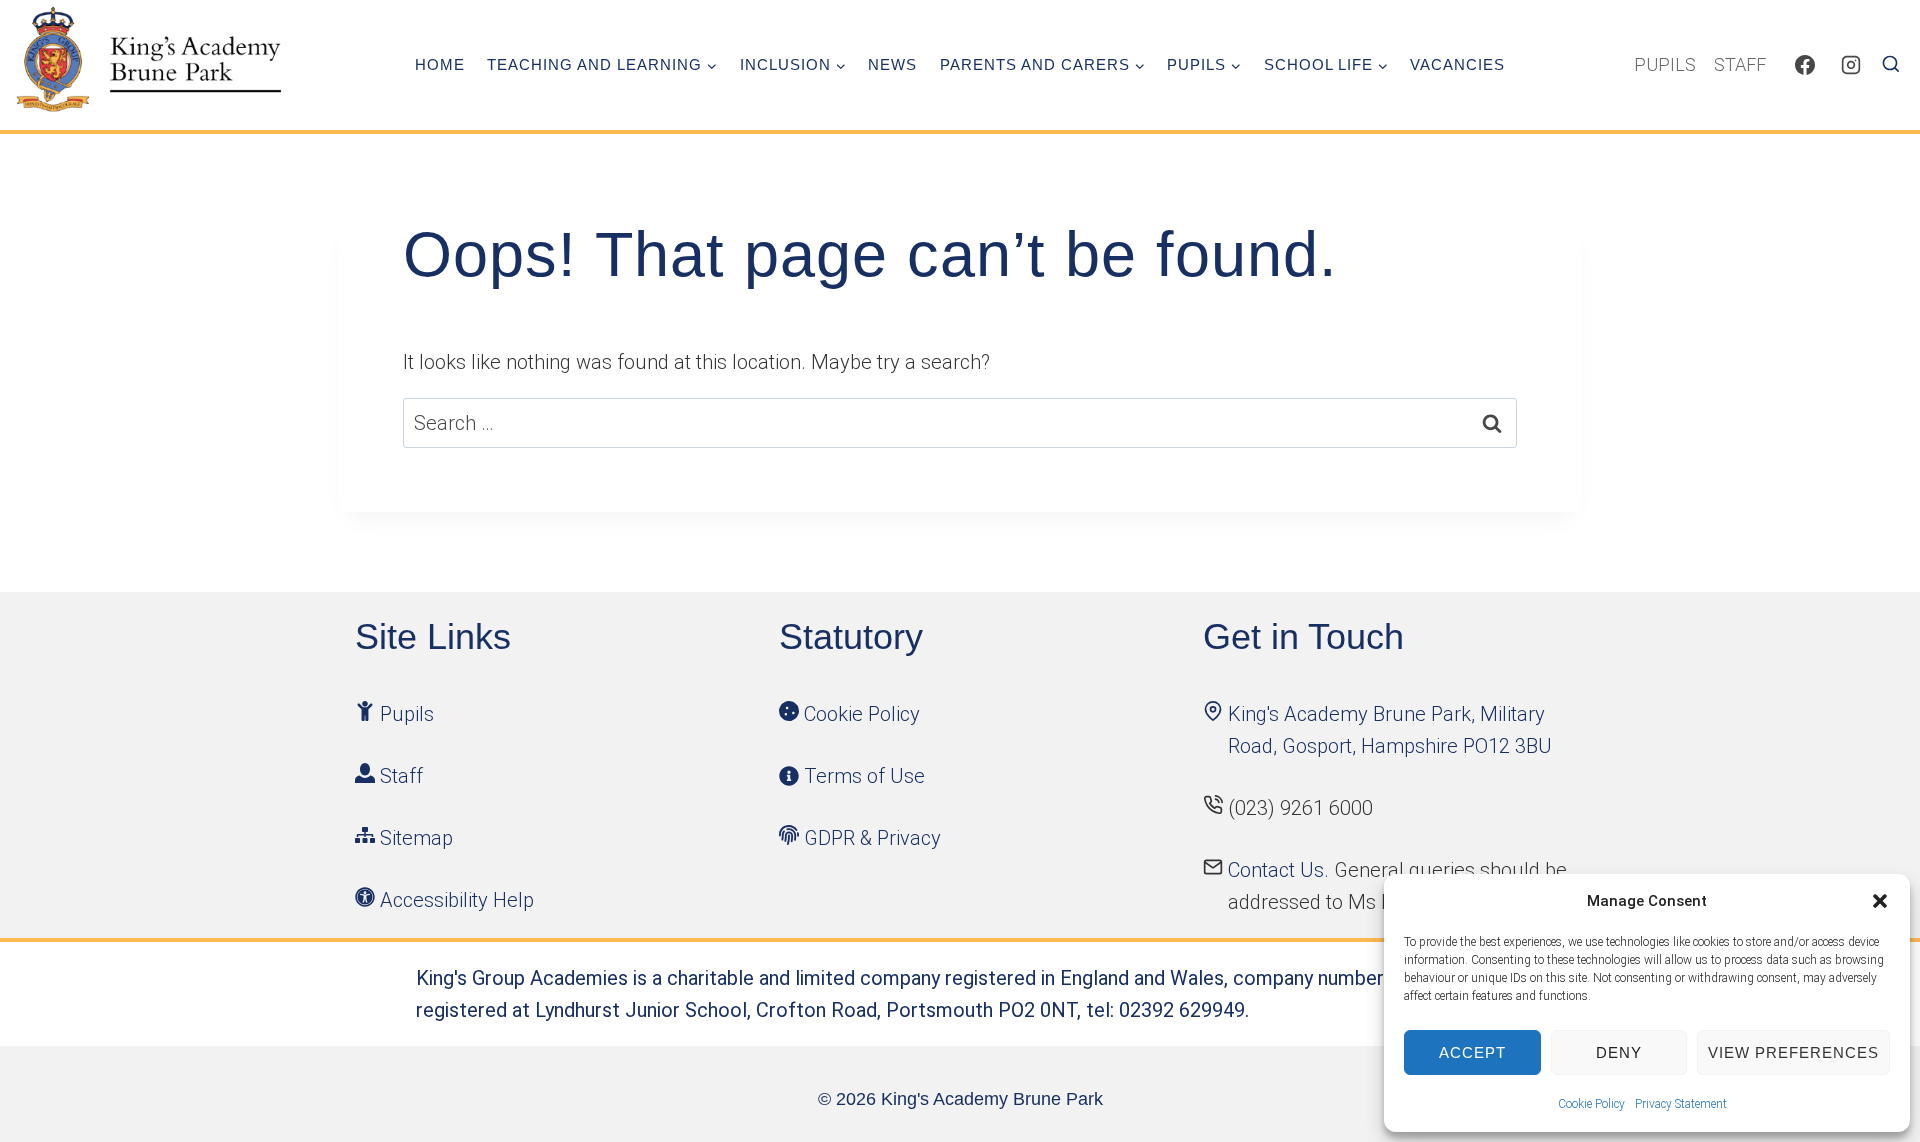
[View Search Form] (1898, 65)
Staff (1740, 64)
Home (440, 64)
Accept (1472, 1052)
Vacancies (1457, 64)
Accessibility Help (457, 900)
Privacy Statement (1681, 1104)
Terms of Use (864, 776)
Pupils (1665, 64)
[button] (1880, 901)
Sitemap (416, 838)
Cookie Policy (1591, 1104)
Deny (1619, 1052)
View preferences (1793, 1052)
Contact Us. (1281, 870)
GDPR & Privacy (872, 838)
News (892, 64)
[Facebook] (1805, 65)
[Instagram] (1851, 65)
